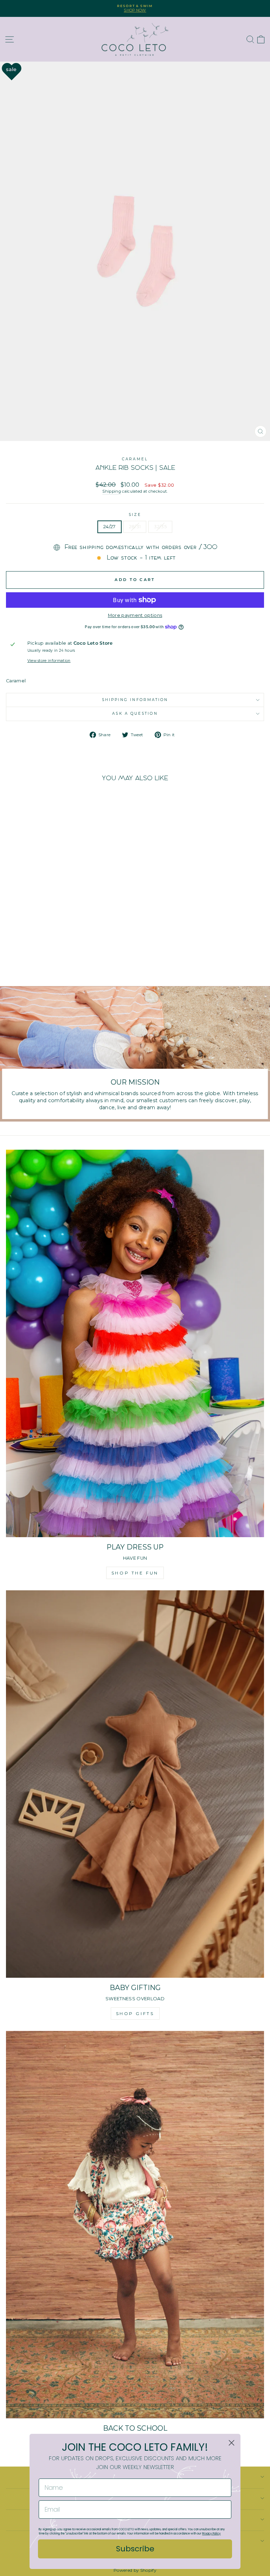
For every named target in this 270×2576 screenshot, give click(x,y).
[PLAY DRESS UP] (135, 1343)
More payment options (135, 615)
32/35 (160, 527)
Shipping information (135, 700)
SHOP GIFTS (135, 2013)
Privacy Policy (211, 2534)
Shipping (112, 491)
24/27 (110, 527)
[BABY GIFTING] (135, 1784)
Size (135, 515)
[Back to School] (135, 2225)
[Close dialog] (232, 2443)
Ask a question (135, 714)
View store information (49, 661)
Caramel (135, 459)
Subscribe (135, 2549)
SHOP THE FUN (135, 1573)
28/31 (135, 527)
